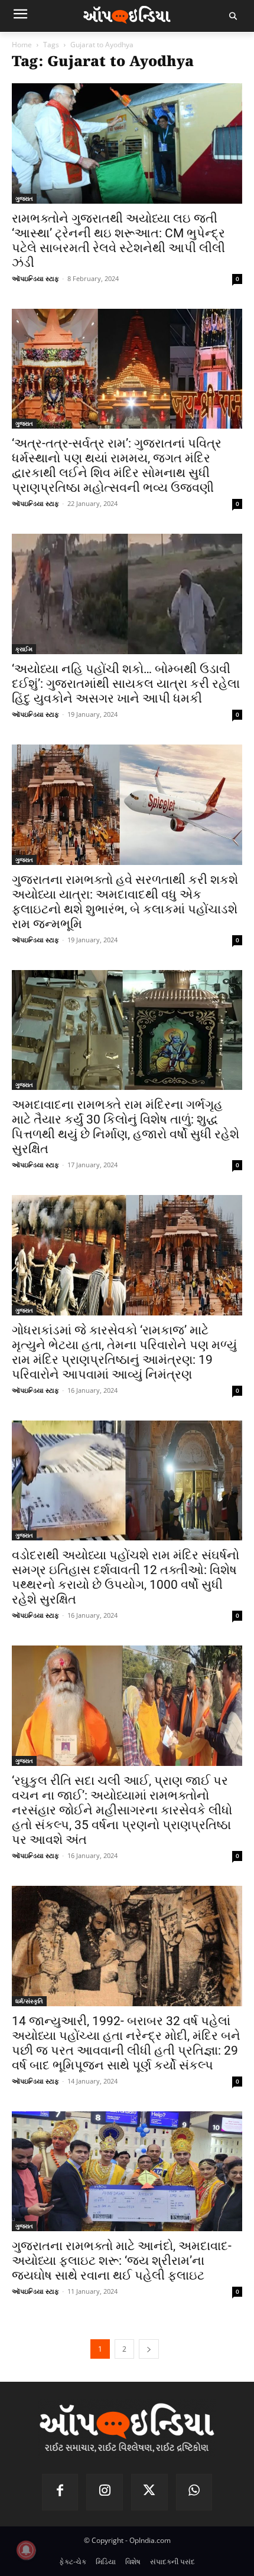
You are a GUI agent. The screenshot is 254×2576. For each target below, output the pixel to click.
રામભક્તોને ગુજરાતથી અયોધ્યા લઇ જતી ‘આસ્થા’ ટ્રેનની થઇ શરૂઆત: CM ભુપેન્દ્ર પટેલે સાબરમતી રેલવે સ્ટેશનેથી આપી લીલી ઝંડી (118, 241)
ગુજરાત (24, 198)
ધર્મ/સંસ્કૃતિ (29, 2001)
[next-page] (149, 2349)
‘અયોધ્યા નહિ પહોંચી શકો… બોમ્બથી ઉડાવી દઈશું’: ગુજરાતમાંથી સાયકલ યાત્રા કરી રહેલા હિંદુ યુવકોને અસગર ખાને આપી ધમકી (126, 684)
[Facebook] (60, 2492)
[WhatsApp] (194, 2492)
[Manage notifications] (26, 2550)
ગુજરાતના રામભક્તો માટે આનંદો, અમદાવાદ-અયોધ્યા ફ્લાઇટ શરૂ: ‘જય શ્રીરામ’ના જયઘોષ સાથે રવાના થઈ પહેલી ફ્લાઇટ (122, 2261)
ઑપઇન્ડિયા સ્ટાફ (35, 278)
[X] (149, 2492)
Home (22, 45)
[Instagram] (105, 2492)
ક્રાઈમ (24, 649)
